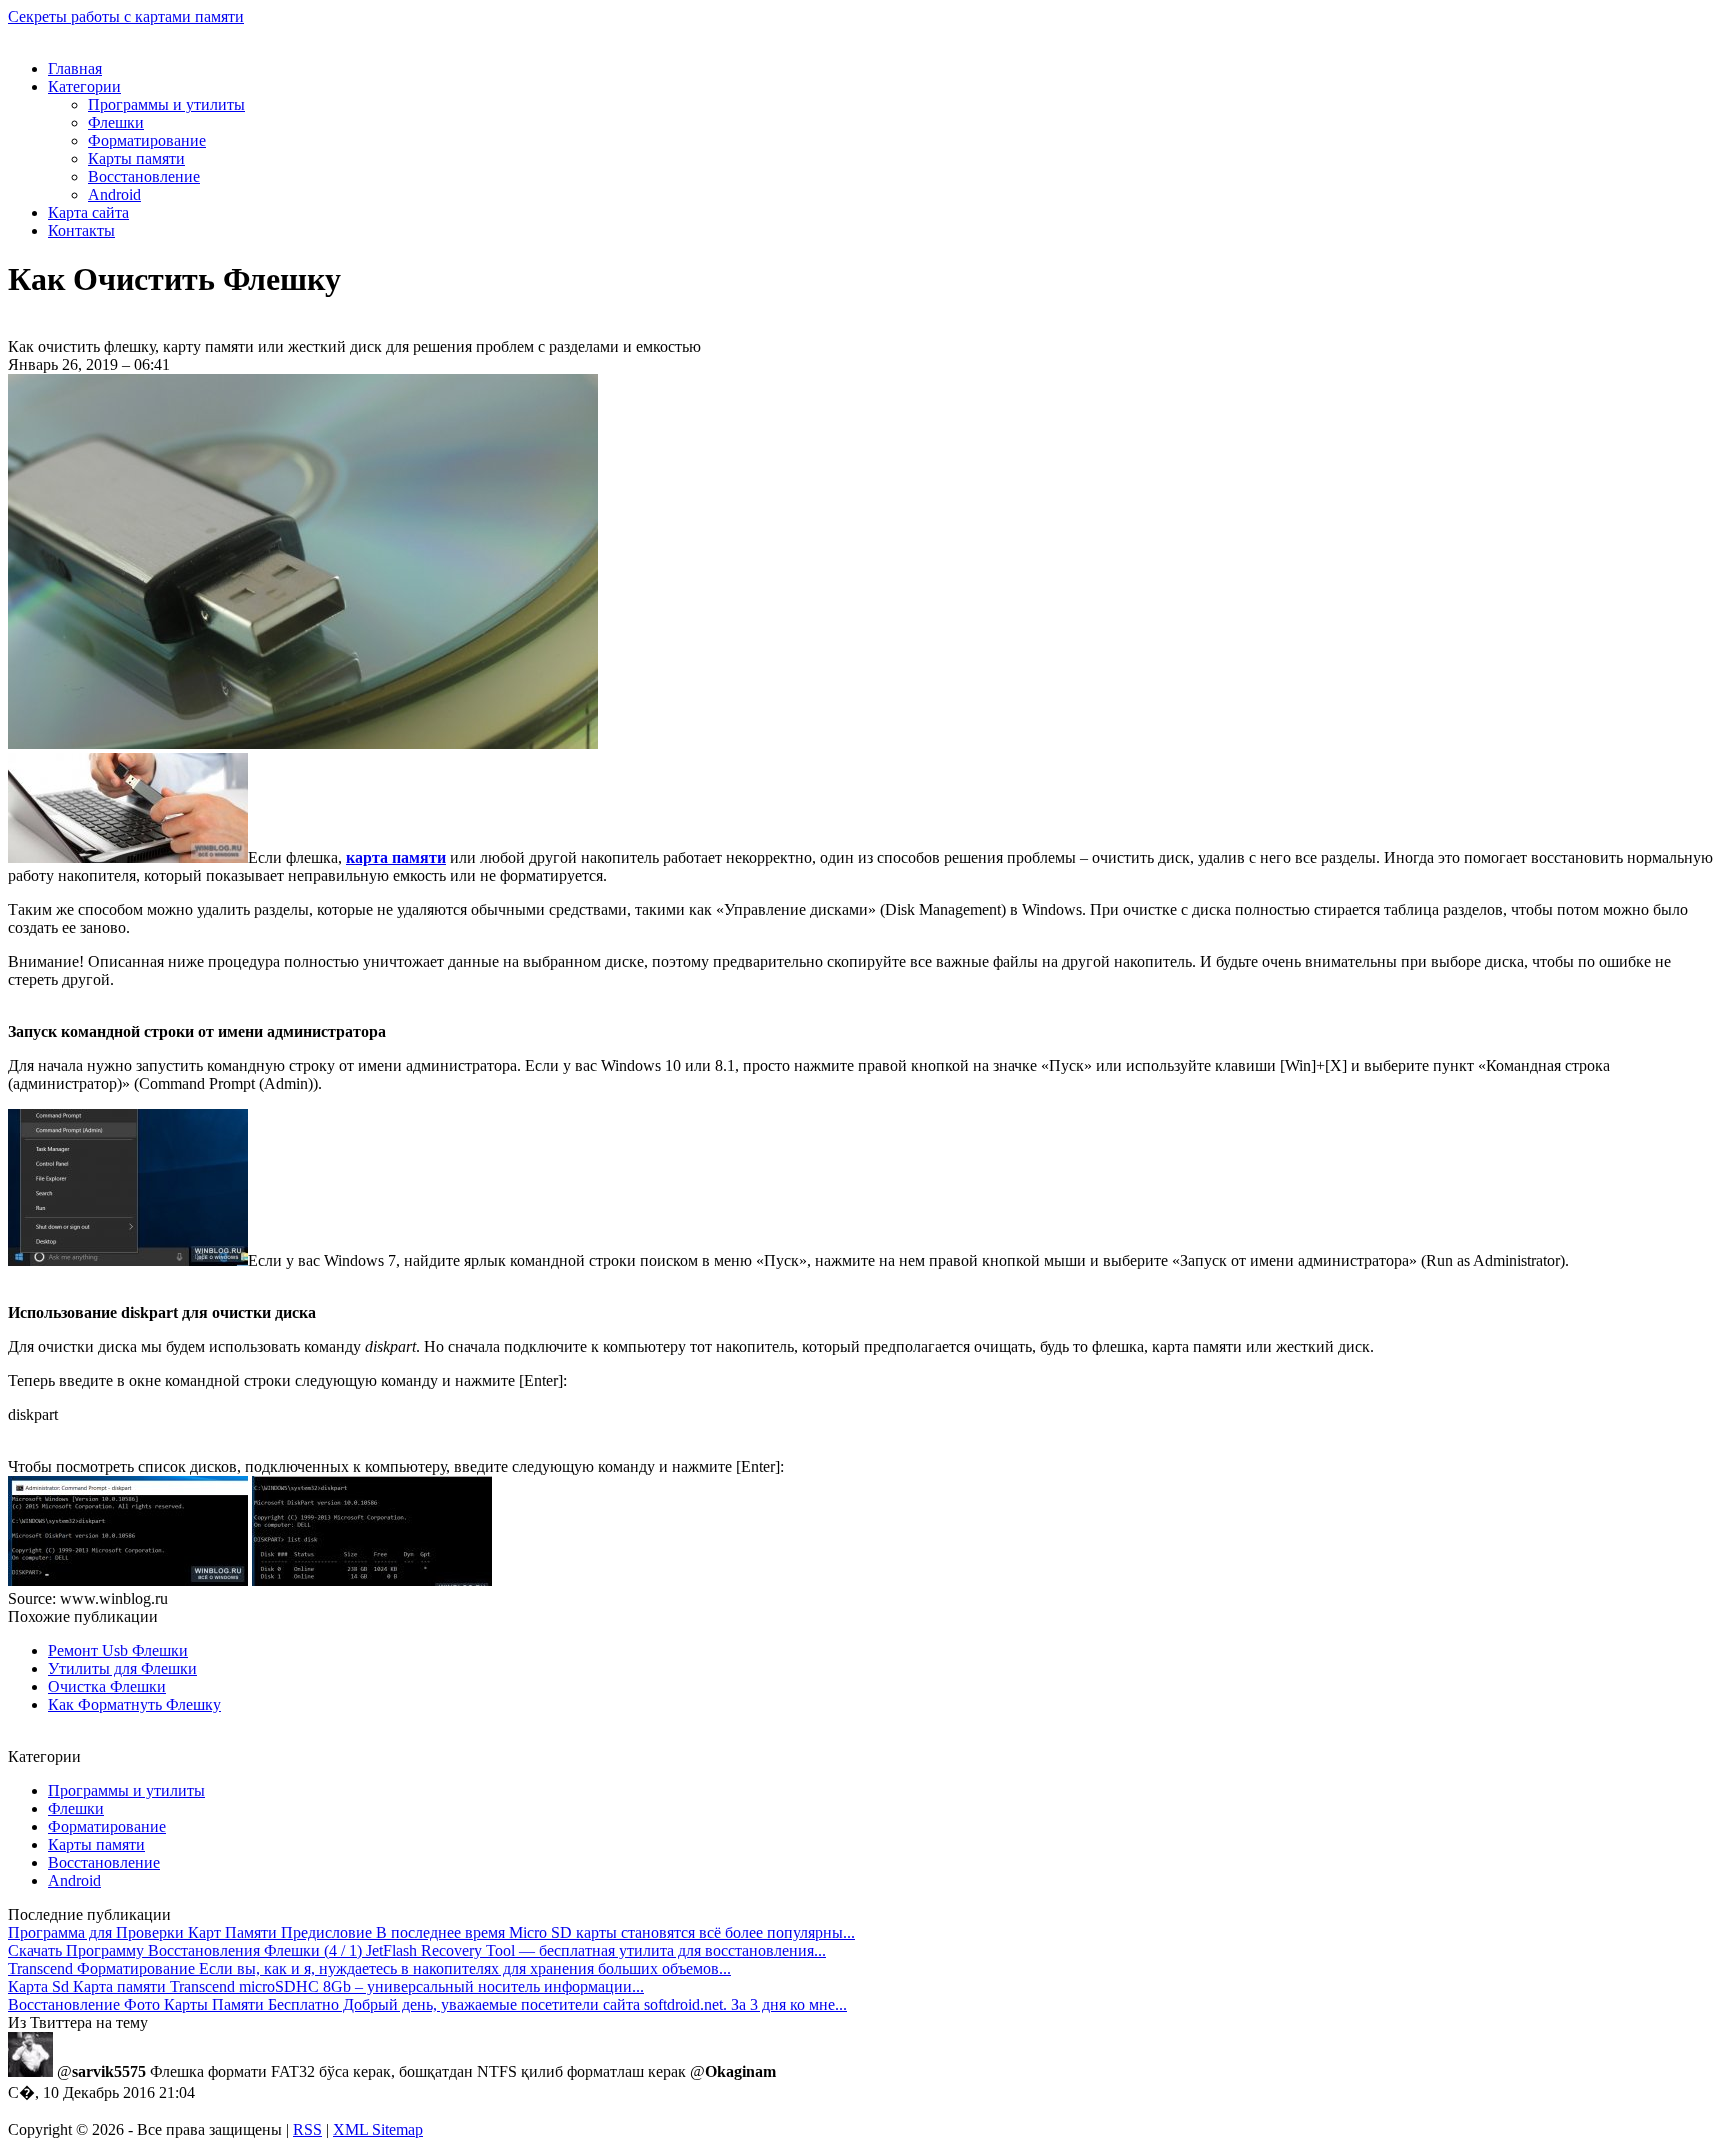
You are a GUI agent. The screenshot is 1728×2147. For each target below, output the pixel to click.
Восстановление (144, 176)
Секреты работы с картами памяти (126, 16)
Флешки (116, 122)
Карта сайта (88, 212)
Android (114, 194)
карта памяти (396, 857)
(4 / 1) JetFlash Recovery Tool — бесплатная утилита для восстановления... (417, 1950)
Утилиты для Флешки (122, 1668)
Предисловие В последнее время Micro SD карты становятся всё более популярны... (431, 1932)
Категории (84, 86)
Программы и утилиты (166, 104)
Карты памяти (136, 158)
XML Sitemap (378, 2129)
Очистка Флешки (107, 1686)
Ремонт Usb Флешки (118, 1650)
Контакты (81, 230)
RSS (307, 2129)
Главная (75, 68)
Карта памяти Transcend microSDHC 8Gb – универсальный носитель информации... (326, 1986)
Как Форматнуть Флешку (134, 1704)
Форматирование (147, 140)
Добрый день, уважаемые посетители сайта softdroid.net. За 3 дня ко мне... (427, 2004)
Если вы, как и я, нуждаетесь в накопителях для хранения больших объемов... (369, 1968)
